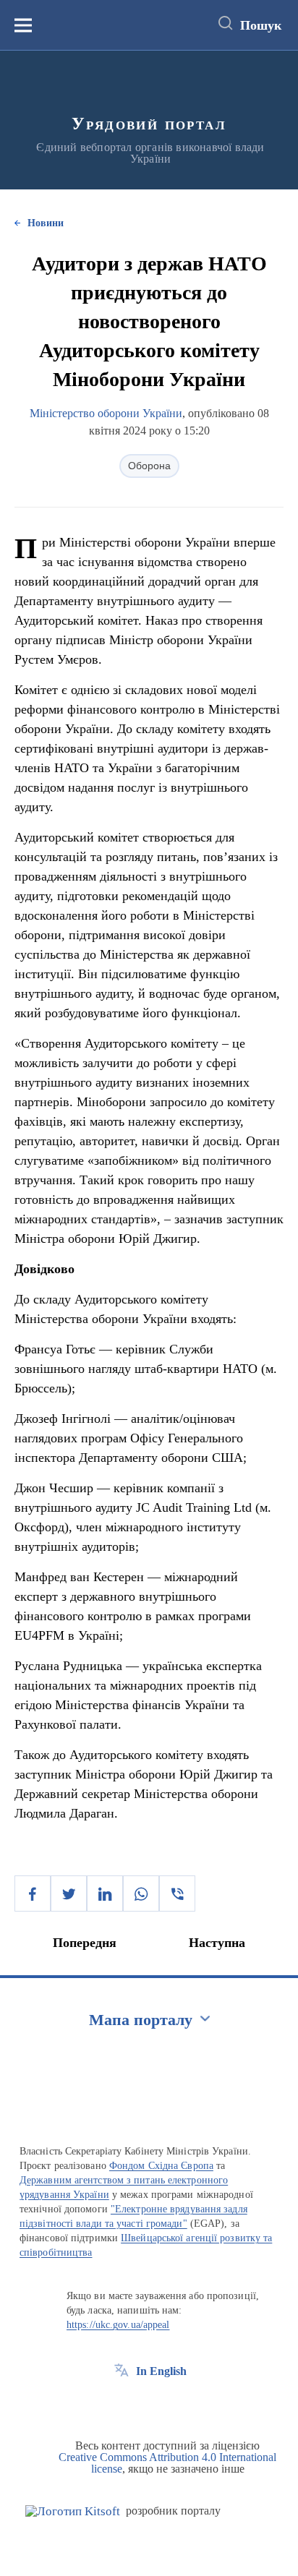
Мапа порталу (141, 2020)
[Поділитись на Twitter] (69, 1894)
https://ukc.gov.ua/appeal (118, 2325)
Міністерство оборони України (106, 413)
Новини (46, 223)
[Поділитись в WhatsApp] (141, 1894)
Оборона (149, 466)
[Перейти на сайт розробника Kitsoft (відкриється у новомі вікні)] (73, 2511)
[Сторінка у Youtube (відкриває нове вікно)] (175, 2404)
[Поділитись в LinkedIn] (105, 1894)
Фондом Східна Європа (161, 2166)
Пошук (261, 25)
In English (161, 2371)
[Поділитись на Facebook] (33, 1894)
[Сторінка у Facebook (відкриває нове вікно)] (122, 2404)
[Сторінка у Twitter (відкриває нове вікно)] (148, 2404)
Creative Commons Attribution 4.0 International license (167, 2463)
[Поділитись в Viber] (177, 1894)
